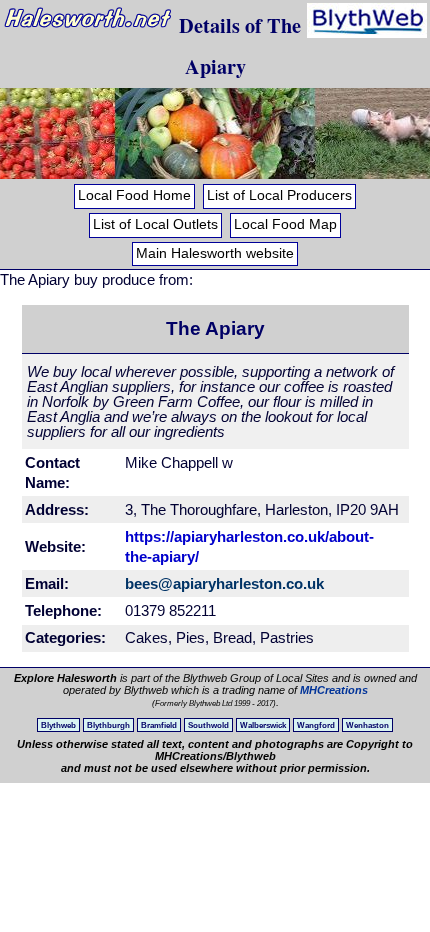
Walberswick (263, 725)
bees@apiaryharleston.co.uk (224, 583)
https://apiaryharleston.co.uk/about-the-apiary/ (249, 546)
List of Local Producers (279, 195)
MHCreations (334, 690)
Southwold (208, 725)
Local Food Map (285, 224)
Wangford (316, 725)
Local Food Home (134, 195)
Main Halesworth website (215, 253)
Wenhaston (367, 725)
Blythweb (58, 725)
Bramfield (159, 725)
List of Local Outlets (155, 224)
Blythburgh (108, 725)
